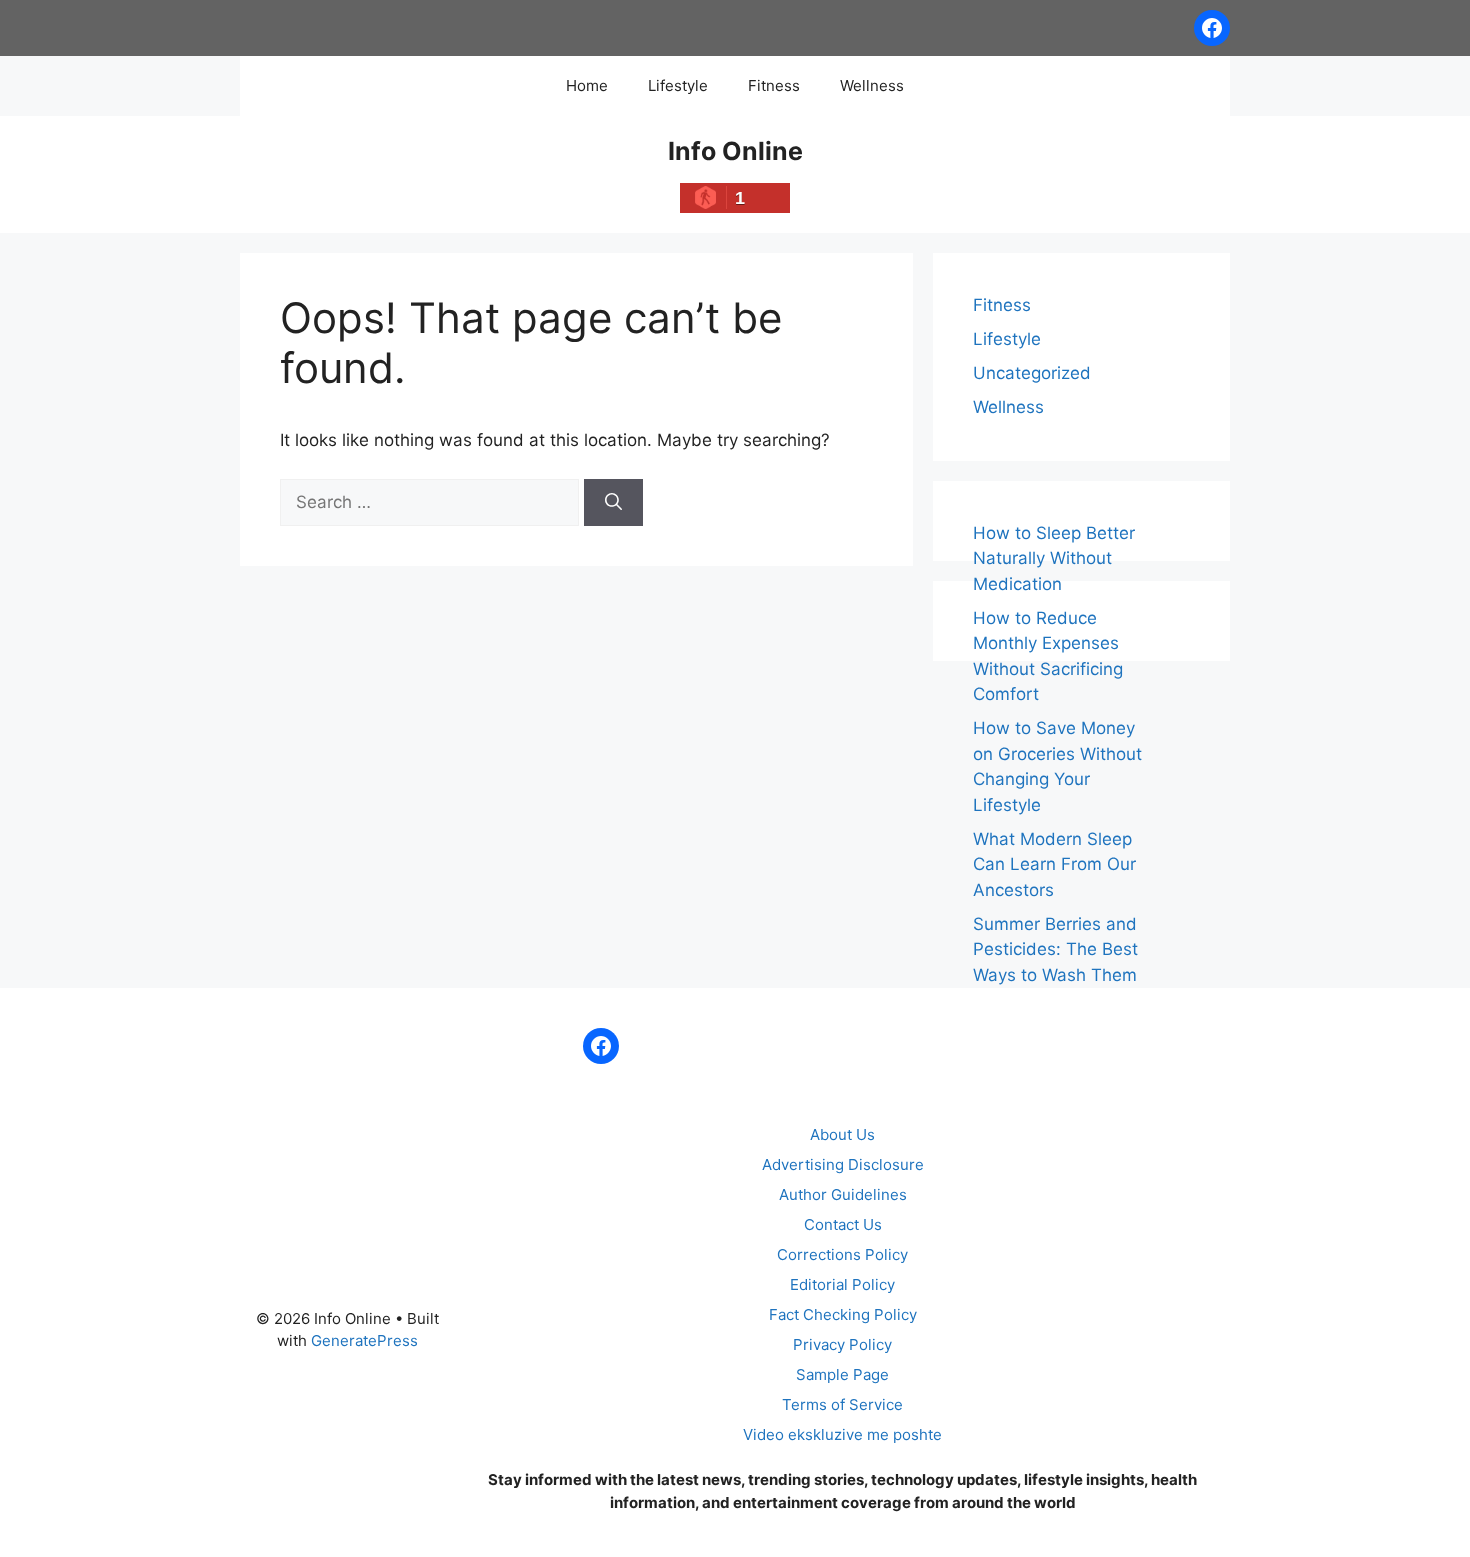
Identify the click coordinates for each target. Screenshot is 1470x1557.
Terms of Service (842, 1404)
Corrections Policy (842, 1254)
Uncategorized (1032, 373)
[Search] (613, 503)
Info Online (735, 151)
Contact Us (843, 1224)
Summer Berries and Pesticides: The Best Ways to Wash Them (1055, 949)
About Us (842, 1134)
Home (587, 85)
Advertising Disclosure (843, 1164)
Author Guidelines (843, 1194)
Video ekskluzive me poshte (842, 1434)
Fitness (774, 85)
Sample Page (842, 1374)
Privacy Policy (842, 1344)
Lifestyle (678, 85)
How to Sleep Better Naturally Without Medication (1054, 558)
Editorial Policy (842, 1284)
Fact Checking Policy (843, 1314)
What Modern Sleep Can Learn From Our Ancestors (1054, 864)
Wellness (872, 85)
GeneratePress (364, 1340)
